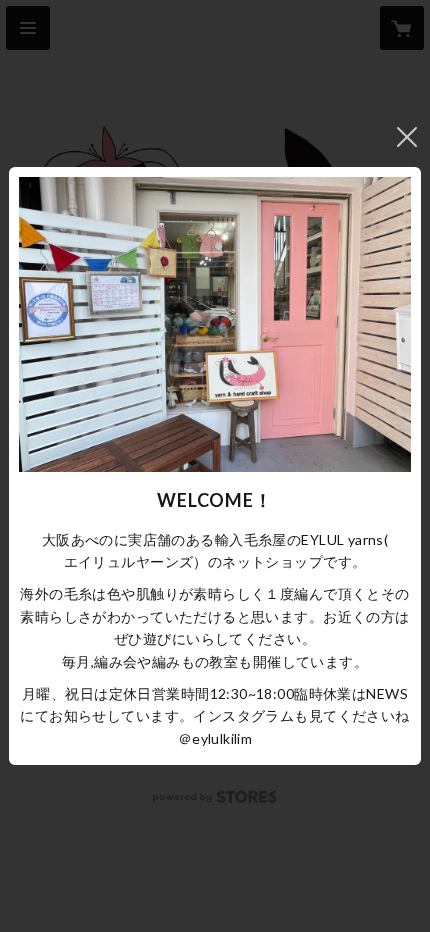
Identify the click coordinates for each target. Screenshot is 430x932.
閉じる (407, 137)
